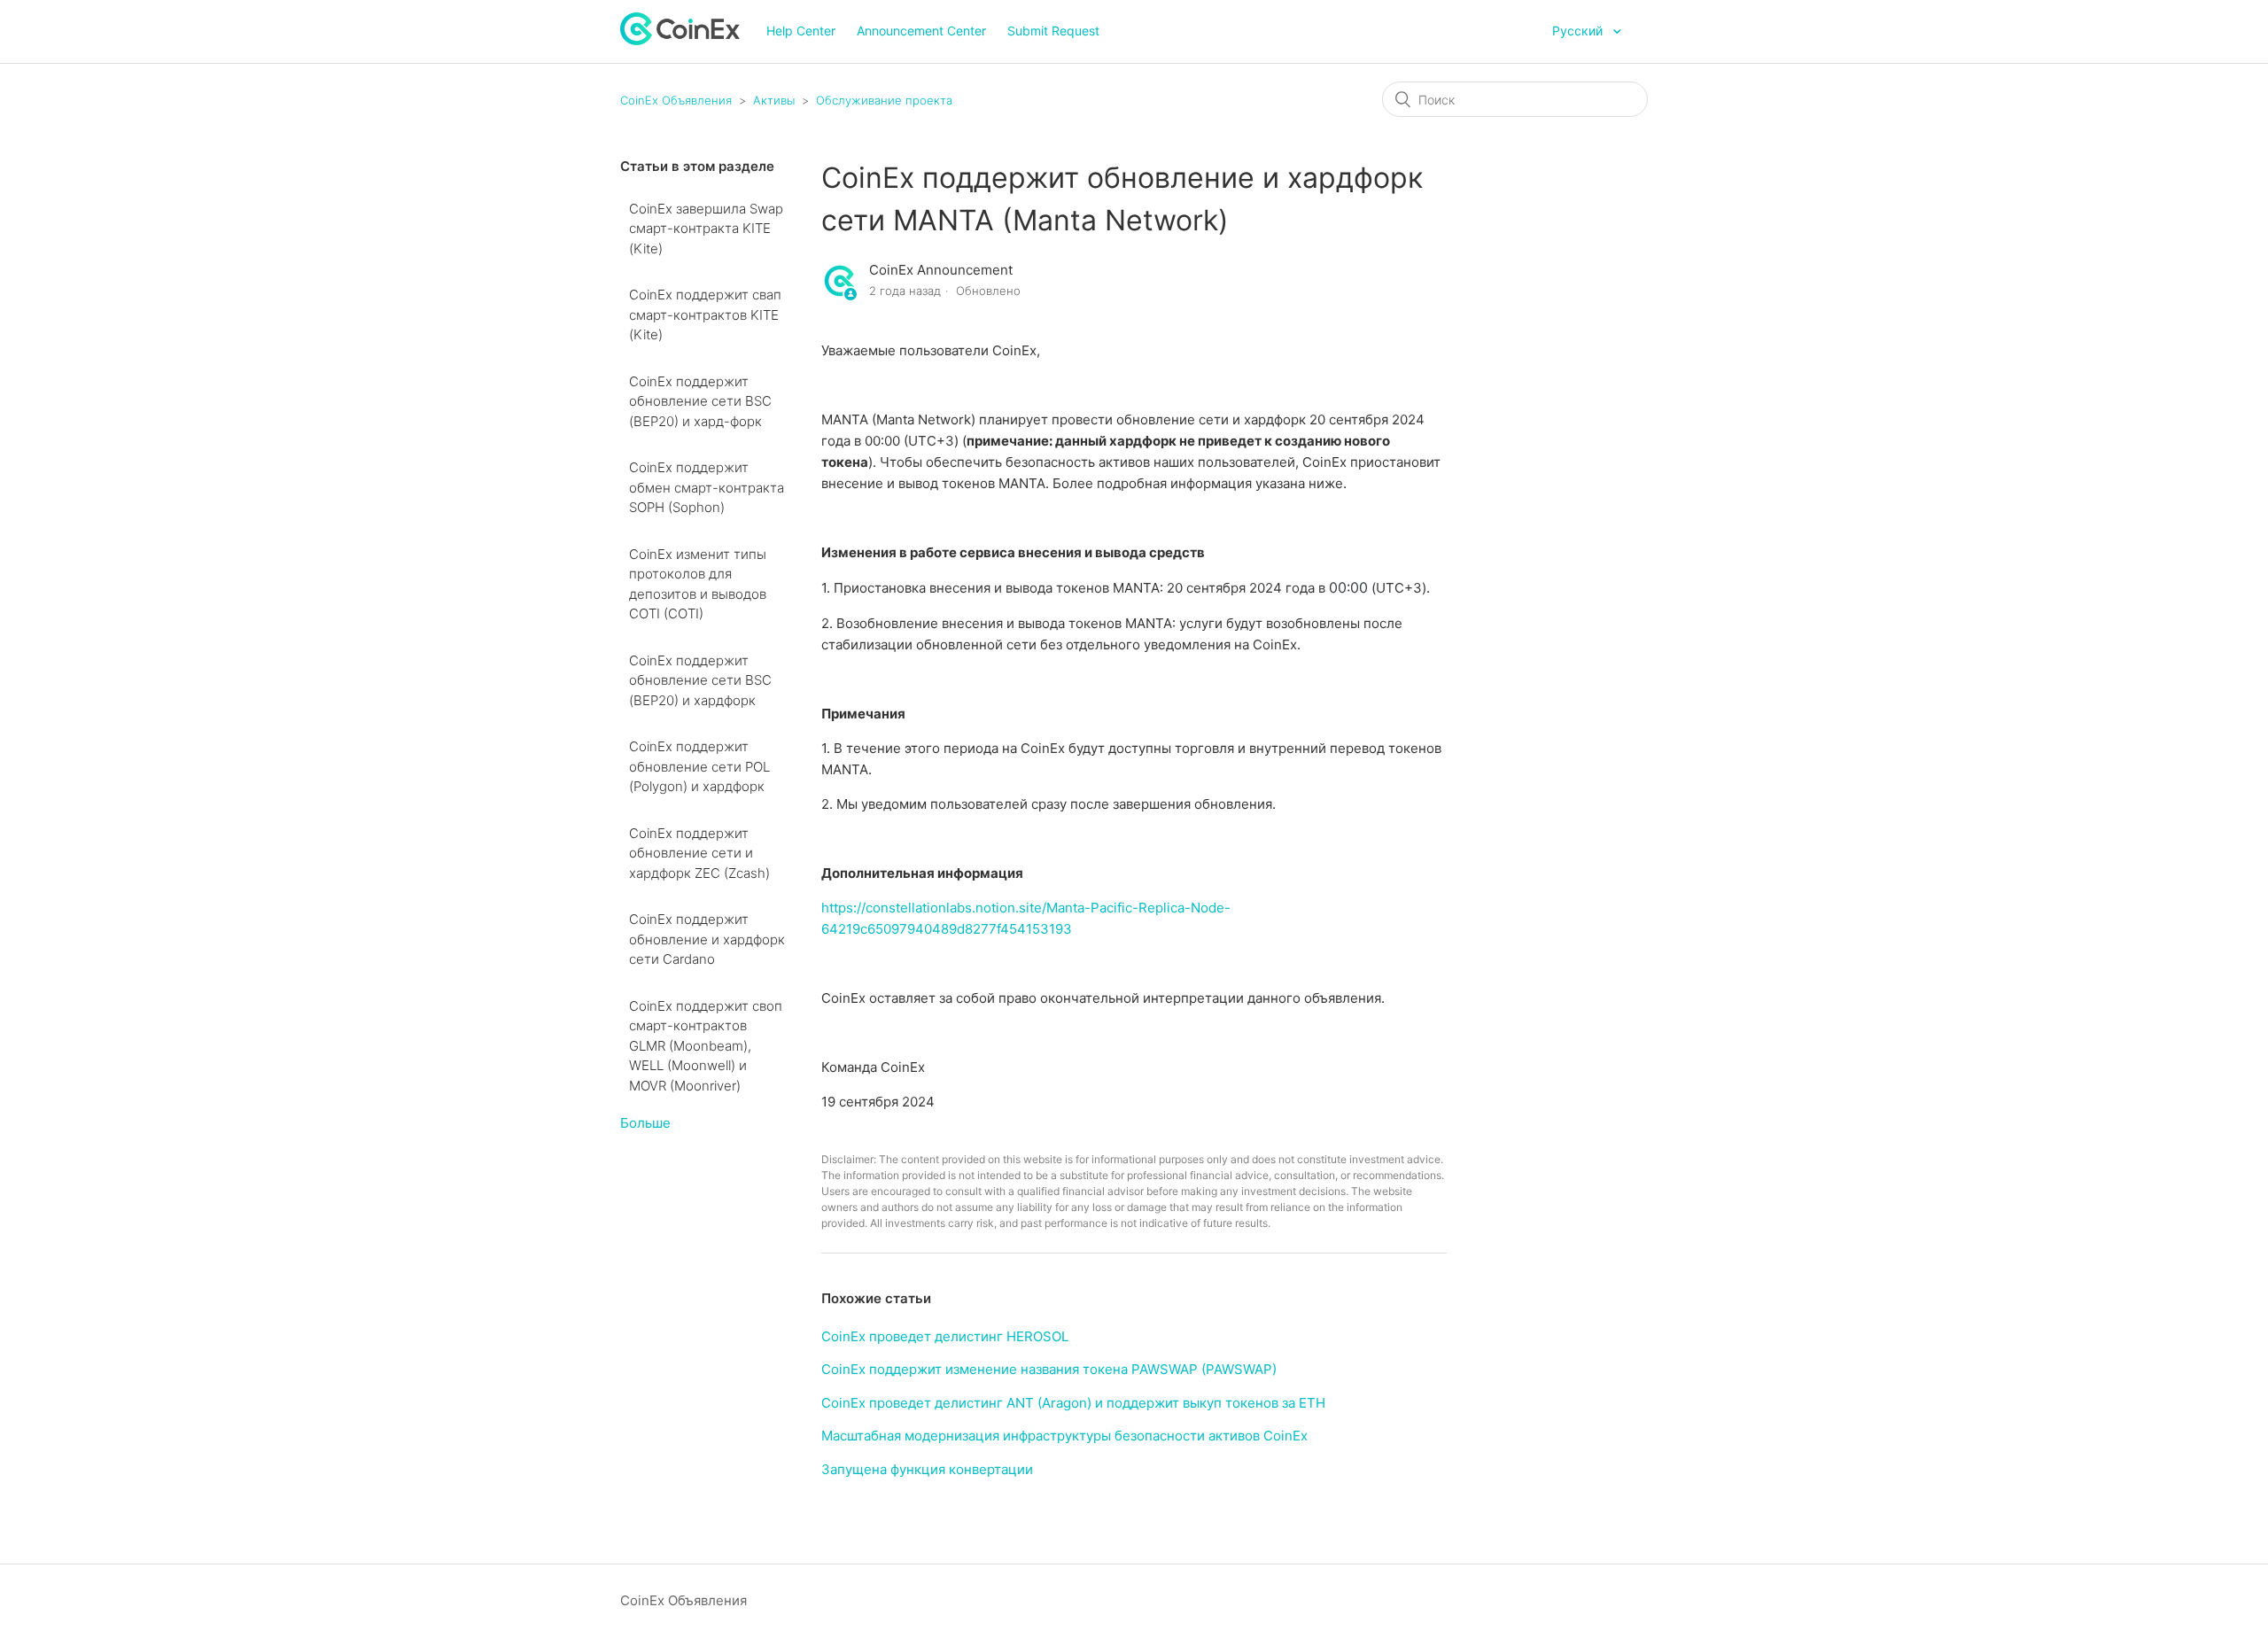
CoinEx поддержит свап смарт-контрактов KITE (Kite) (705, 314)
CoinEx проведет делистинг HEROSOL (945, 1336)
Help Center (801, 31)
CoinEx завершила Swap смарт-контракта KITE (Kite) (706, 229)
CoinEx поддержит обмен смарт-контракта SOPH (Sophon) (707, 487)
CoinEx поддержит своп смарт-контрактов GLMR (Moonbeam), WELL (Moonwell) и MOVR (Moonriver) (706, 1046)
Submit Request (1053, 31)
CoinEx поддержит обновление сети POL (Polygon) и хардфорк (699, 766)
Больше (645, 1123)
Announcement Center (921, 31)
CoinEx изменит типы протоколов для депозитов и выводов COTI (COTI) (698, 584)
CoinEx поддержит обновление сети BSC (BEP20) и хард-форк (700, 401)
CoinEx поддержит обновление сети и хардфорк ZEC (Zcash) (699, 853)
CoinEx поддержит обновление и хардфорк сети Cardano (707, 939)
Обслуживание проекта (884, 100)
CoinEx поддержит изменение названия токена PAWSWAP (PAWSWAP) (1049, 1369)
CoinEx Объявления (676, 100)
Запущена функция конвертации (927, 1469)
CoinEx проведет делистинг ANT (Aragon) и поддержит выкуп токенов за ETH (1073, 1403)
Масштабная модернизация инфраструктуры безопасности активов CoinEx (1064, 1436)
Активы (774, 100)
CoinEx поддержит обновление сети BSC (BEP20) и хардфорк (700, 680)
